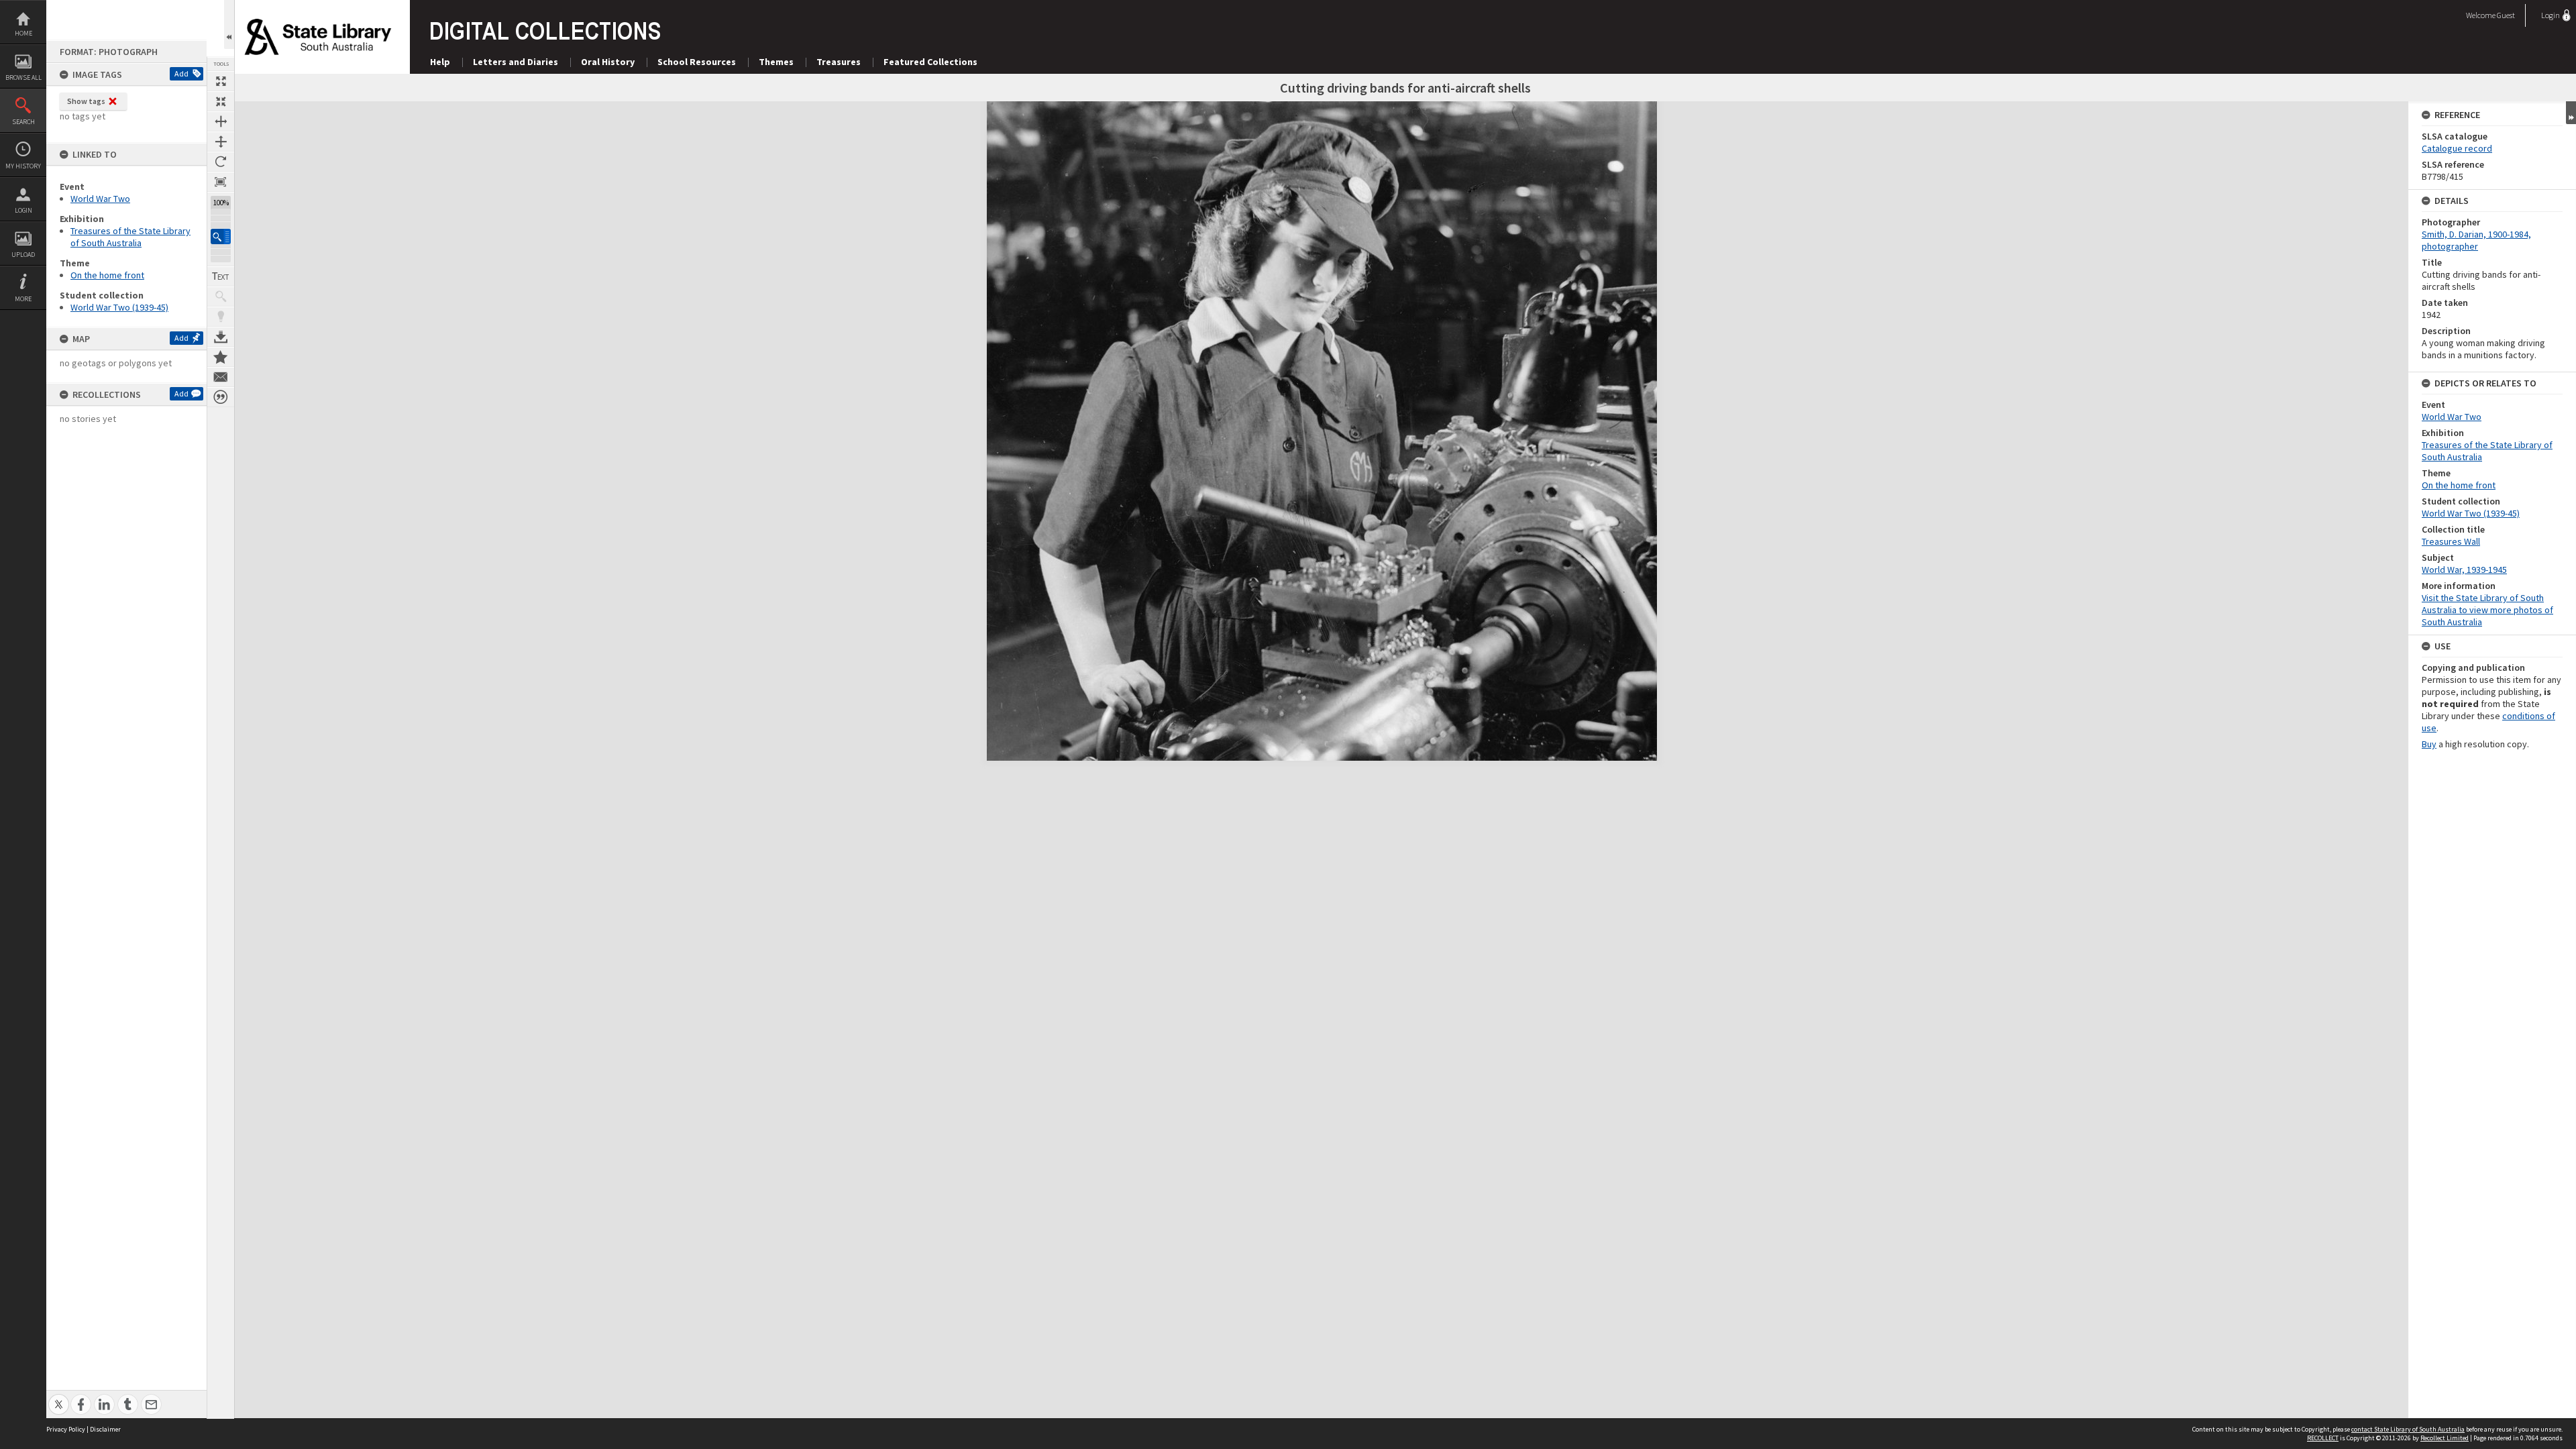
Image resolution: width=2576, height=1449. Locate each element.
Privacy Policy (66, 1429)
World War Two (100, 199)
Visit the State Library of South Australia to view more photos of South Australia (2487, 610)
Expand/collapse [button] (2571, 113)
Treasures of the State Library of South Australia (130, 237)
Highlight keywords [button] (221, 317)
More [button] (23, 299)
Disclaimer (105, 1429)
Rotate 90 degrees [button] (221, 162)
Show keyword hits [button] (221, 297)
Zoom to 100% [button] (221, 182)
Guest (2506, 15)
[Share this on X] (59, 1397)
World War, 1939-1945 (2464, 570)
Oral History (608, 62)
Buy (2429, 744)
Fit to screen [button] (221, 101)
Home (23, 33)
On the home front (107, 275)
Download (221, 337)
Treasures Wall (2451, 541)
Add (181, 73)
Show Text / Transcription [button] (221, 276)
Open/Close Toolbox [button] (229, 24)
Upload (23, 255)
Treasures (839, 62)
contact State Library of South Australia (2408, 1429)
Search (23, 122)
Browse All (23, 77)
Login (23, 210)
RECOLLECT (2323, 1438)
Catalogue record (2457, 148)
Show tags (86, 101)
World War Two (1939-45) (119, 307)
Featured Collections (930, 62)
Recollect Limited (2445, 1438)
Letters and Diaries (516, 62)
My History (23, 166)
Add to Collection (221, 357)
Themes (776, 62)
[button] (221, 236)
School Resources (697, 62)
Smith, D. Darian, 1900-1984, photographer (2476, 240)
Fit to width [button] (221, 121)
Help (440, 62)
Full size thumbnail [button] (221, 81)
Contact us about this (221, 377)
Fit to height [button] (221, 142)
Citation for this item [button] (221, 397)
